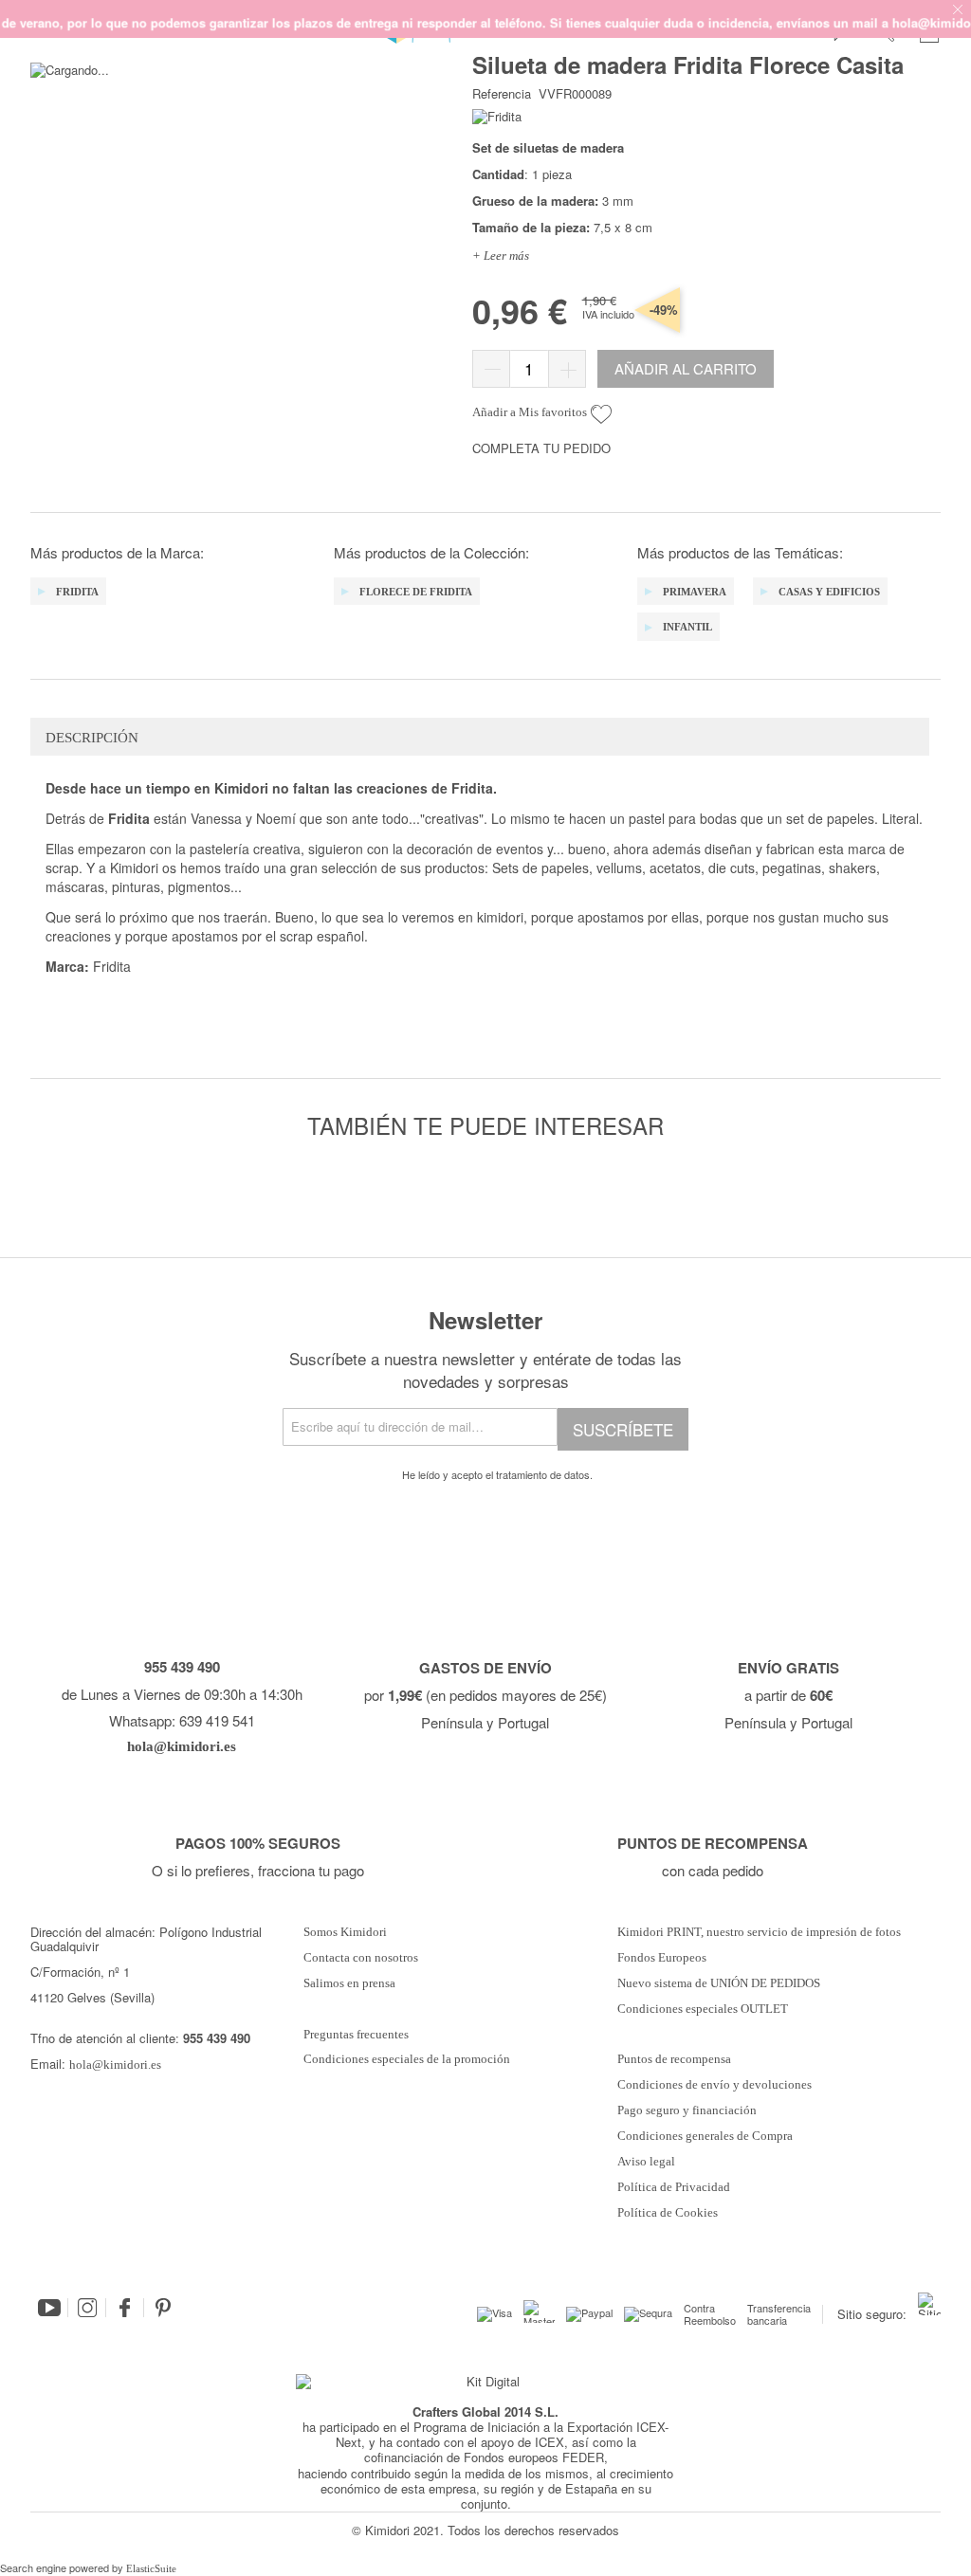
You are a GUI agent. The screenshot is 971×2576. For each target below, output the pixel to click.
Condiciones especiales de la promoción (408, 2059)
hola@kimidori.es (115, 2064)
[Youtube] (49, 2308)
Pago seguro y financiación (687, 2110)
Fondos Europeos (662, 1958)
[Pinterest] (163, 2308)
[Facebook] (125, 2308)
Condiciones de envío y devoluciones (715, 2085)
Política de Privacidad (674, 2187)
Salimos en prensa (349, 1983)
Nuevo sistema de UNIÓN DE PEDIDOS (719, 1983)
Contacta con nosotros (361, 1958)
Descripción (92, 738)
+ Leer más (501, 256)
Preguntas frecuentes (356, 2035)
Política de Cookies (668, 2213)
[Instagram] (87, 2308)
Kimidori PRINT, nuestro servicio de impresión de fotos (759, 1932)
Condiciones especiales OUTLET (703, 2009)
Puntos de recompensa (674, 2059)
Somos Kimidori (345, 1932)
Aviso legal (646, 2162)
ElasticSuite (151, 2568)
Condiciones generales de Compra (705, 2136)
